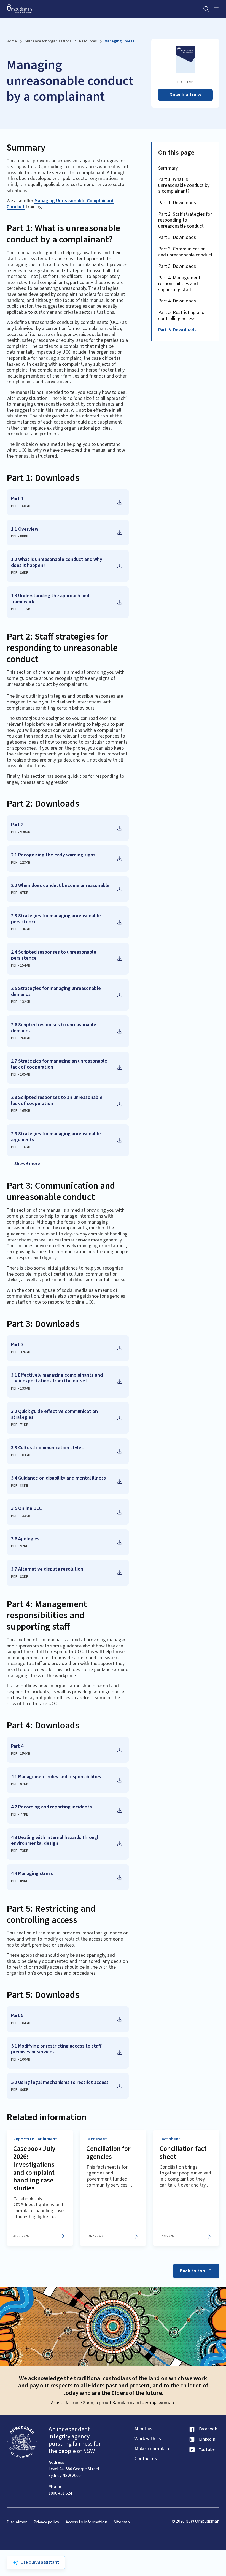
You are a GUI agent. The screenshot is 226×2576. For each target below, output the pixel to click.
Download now (185, 95)
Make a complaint (153, 2449)
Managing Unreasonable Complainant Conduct (60, 204)
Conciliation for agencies (108, 2153)
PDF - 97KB (20, 893)
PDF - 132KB (21, 1002)
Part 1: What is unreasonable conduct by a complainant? (184, 185)
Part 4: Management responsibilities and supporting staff (179, 284)
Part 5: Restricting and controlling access (181, 316)
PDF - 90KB (20, 2090)
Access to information (86, 2522)
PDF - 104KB (21, 2023)
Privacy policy (46, 2522)
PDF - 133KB (21, 1388)
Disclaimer (17, 2522)
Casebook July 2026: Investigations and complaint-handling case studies (35, 2169)
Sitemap (122, 2522)
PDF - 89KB (20, 1881)
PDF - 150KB (21, 1754)
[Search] (206, 9)
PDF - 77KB (20, 1814)
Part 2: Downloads (177, 237)
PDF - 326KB (21, 1352)
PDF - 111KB (21, 609)
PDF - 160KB (21, 506)
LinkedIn (207, 2439)
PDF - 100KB (21, 2059)
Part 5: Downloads (177, 330)
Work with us (148, 2439)
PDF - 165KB (21, 1111)
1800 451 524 (60, 2493)
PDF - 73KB (20, 1851)
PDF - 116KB (21, 1147)
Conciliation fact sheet (183, 2153)
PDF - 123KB (21, 863)
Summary (168, 168)
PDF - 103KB (21, 1455)
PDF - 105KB (21, 1074)
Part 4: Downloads (177, 301)
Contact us (146, 2459)
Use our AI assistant (40, 2562)
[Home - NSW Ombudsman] (19, 9)
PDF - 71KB (20, 1425)
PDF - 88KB (20, 536)
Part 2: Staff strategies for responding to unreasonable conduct (185, 220)
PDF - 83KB (20, 1577)
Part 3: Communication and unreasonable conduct (185, 252)
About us (143, 2429)
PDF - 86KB (20, 573)
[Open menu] (216, 9)
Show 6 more (27, 1164)
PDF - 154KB (21, 965)
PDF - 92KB (20, 1546)
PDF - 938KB (21, 832)
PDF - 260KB (21, 1038)
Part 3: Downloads (177, 266)
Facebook (208, 2429)
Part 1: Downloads (177, 203)
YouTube (207, 2450)
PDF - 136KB (21, 929)
